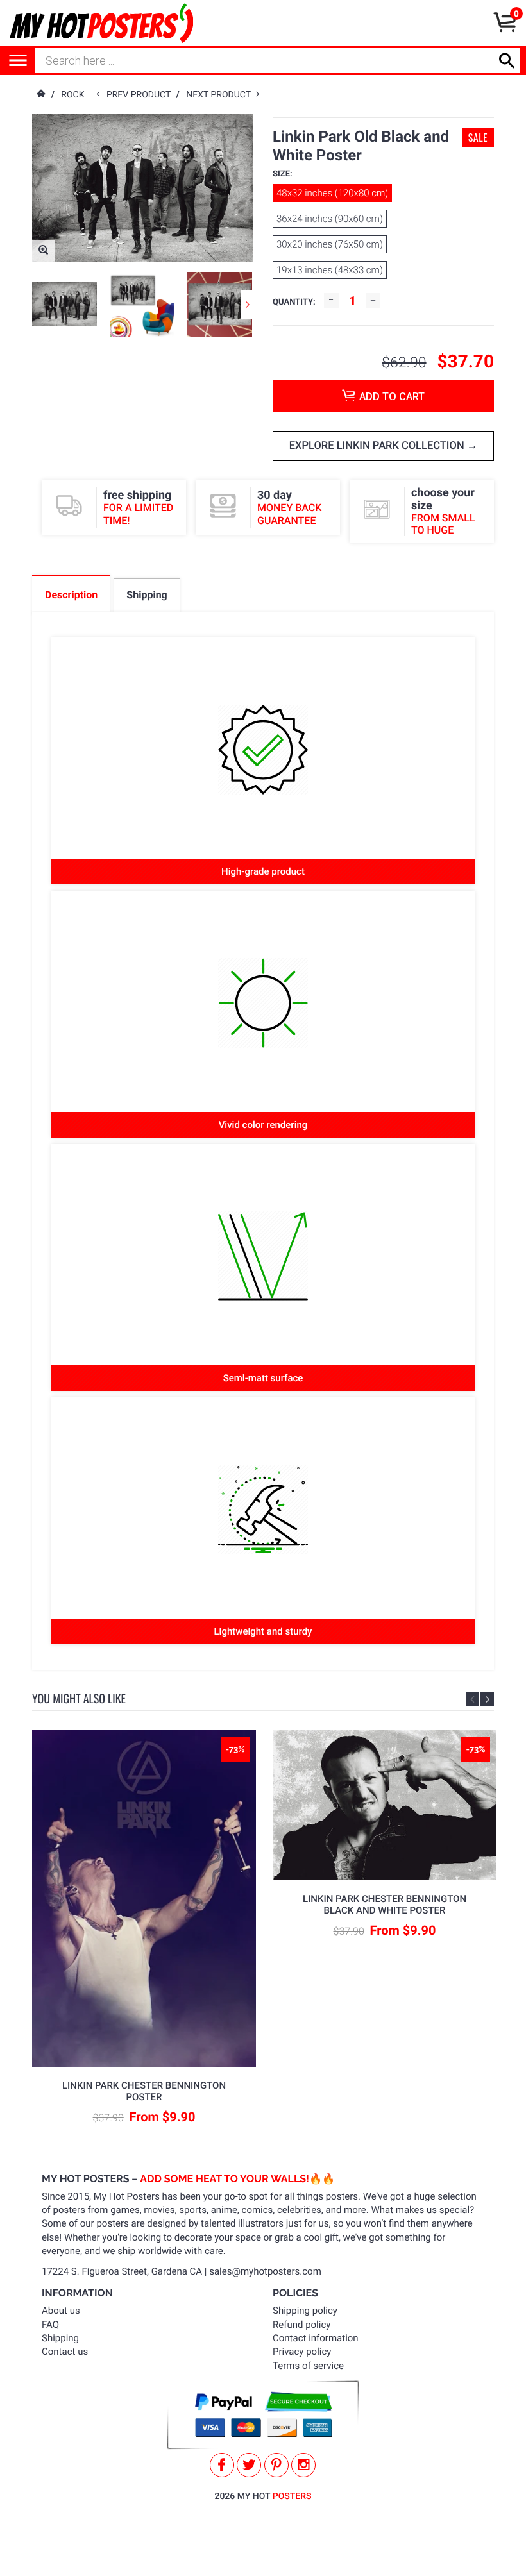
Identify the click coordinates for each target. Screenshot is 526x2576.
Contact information (316, 2338)
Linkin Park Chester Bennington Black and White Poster (385, 1905)
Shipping (60, 2338)
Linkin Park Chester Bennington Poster (144, 2091)
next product (221, 95)
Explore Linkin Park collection (378, 446)
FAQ (50, 2325)
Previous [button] (472, 1699)
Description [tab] (71, 595)
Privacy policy (302, 2352)
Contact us (65, 2352)
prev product (141, 95)
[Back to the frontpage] (40, 95)
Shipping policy (305, 2311)
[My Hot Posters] (101, 23)
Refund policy (301, 2325)
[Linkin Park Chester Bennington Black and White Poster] (385, 1805)
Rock (72, 95)
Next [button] (247, 304)
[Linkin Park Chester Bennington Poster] (144, 1898)
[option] (64, 304)
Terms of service (308, 2366)
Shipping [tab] (147, 595)
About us (61, 2311)
